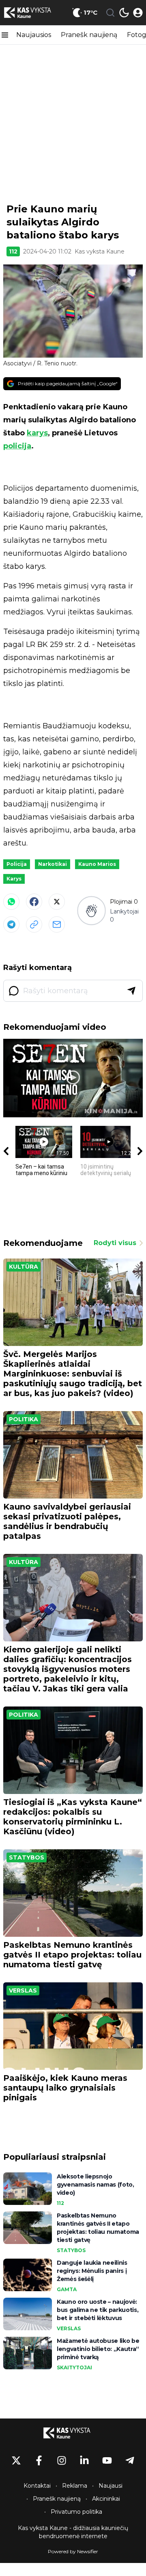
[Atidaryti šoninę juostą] (5, 35)
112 (13, 251)
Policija (17, 864)
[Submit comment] (131, 991)
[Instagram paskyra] (62, 2460)
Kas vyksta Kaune (100, 251)
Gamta (67, 2289)
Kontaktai (37, 2486)
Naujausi (111, 2486)
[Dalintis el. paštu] (57, 924)
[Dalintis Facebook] (34, 902)
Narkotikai (53, 864)
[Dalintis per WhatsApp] (11, 902)
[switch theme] (124, 13)
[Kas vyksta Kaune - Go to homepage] (73, 2433)
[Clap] (91, 911)
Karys (14, 879)
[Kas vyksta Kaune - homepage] (34, 13)
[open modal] (138, 13)
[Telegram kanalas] (130, 2460)
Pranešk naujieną (89, 35)
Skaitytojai (74, 2367)
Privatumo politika (76, 2512)
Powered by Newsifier (73, 2551)
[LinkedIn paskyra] (84, 2460)
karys (37, 433)
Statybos (27, 1857)
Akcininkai (106, 2499)
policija (17, 446)
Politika (24, 1419)
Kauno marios (97, 864)
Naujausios (34, 35)
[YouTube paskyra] (107, 2460)
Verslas (23, 1990)
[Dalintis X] (57, 902)
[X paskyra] (16, 2460)
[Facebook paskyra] (39, 2460)
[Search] (110, 13)
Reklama (75, 2486)
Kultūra (24, 1267)
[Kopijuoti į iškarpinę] (34, 924)
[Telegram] (11, 924)
